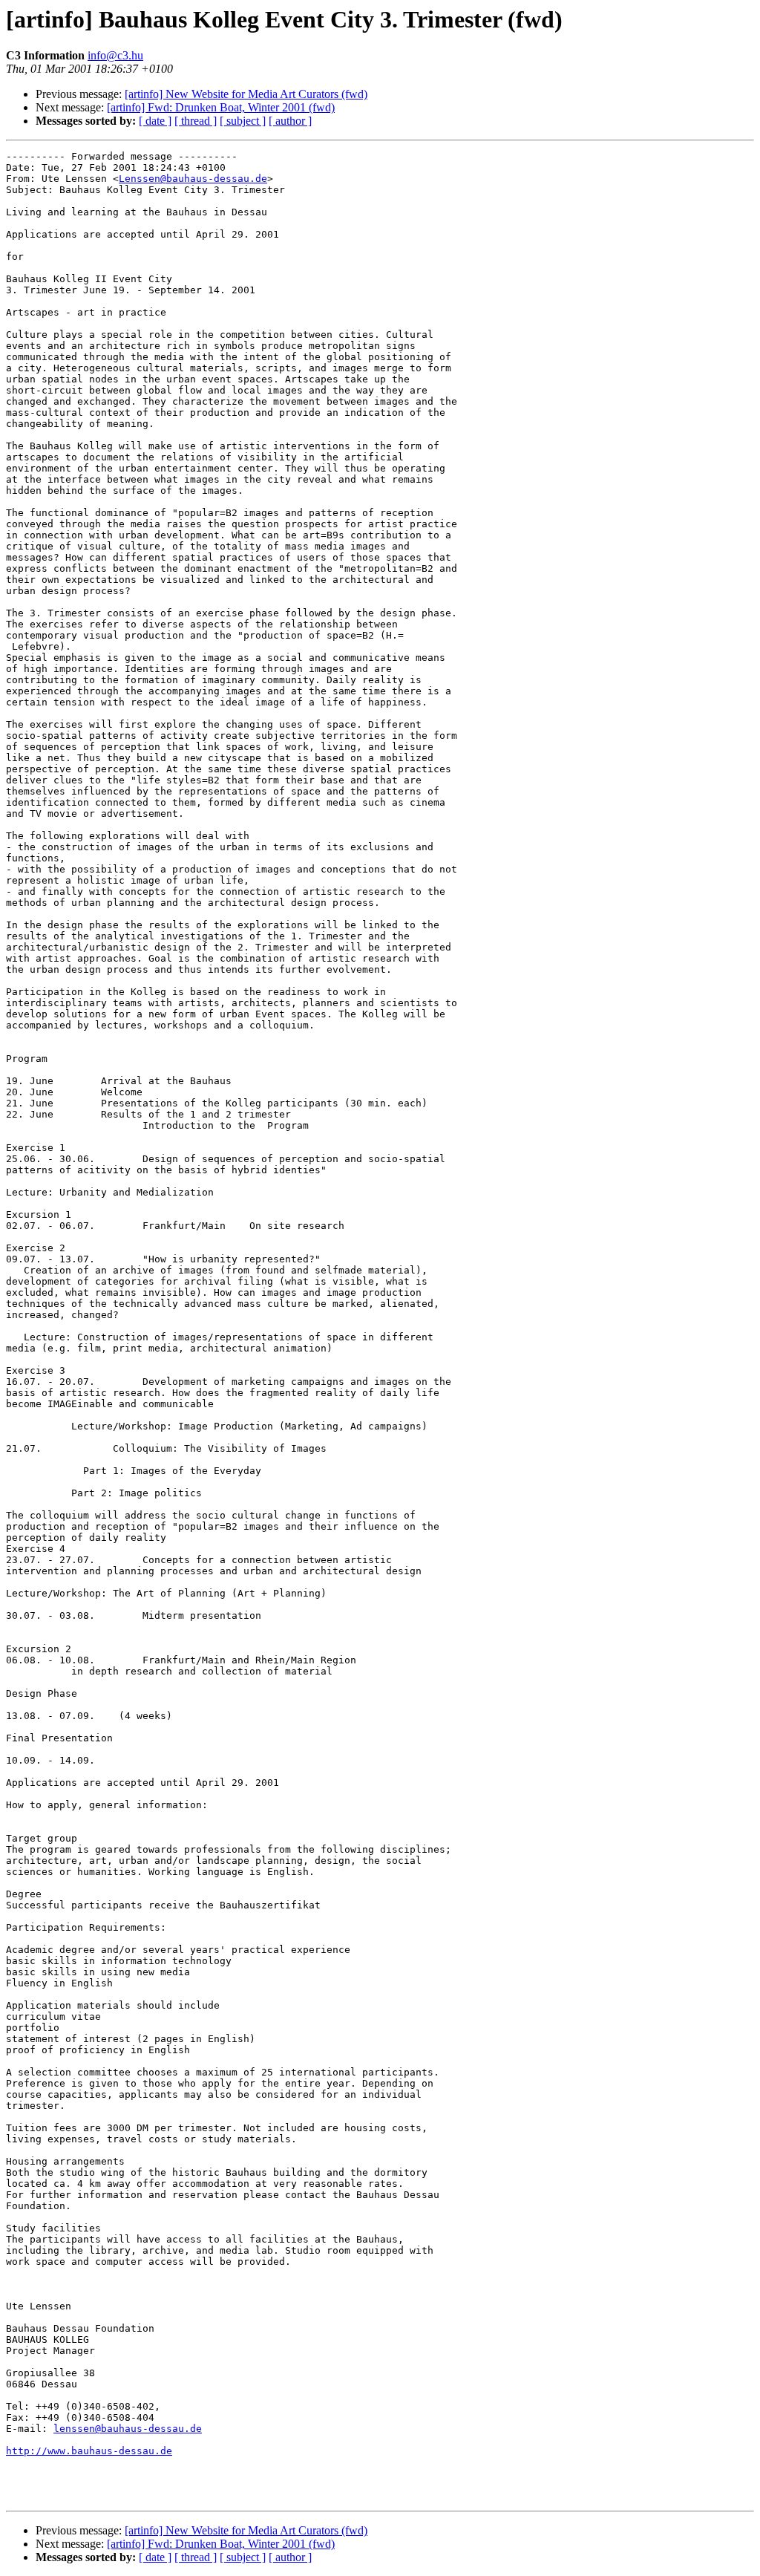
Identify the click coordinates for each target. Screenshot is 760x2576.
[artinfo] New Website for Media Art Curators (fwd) (246, 94)
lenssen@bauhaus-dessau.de (128, 2429)
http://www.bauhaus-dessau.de (89, 2451)
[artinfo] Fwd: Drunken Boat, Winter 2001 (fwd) (221, 107)
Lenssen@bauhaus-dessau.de (193, 179)
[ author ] (290, 121)
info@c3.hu (115, 55)
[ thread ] (196, 121)
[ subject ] (243, 121)
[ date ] (155, 121)
